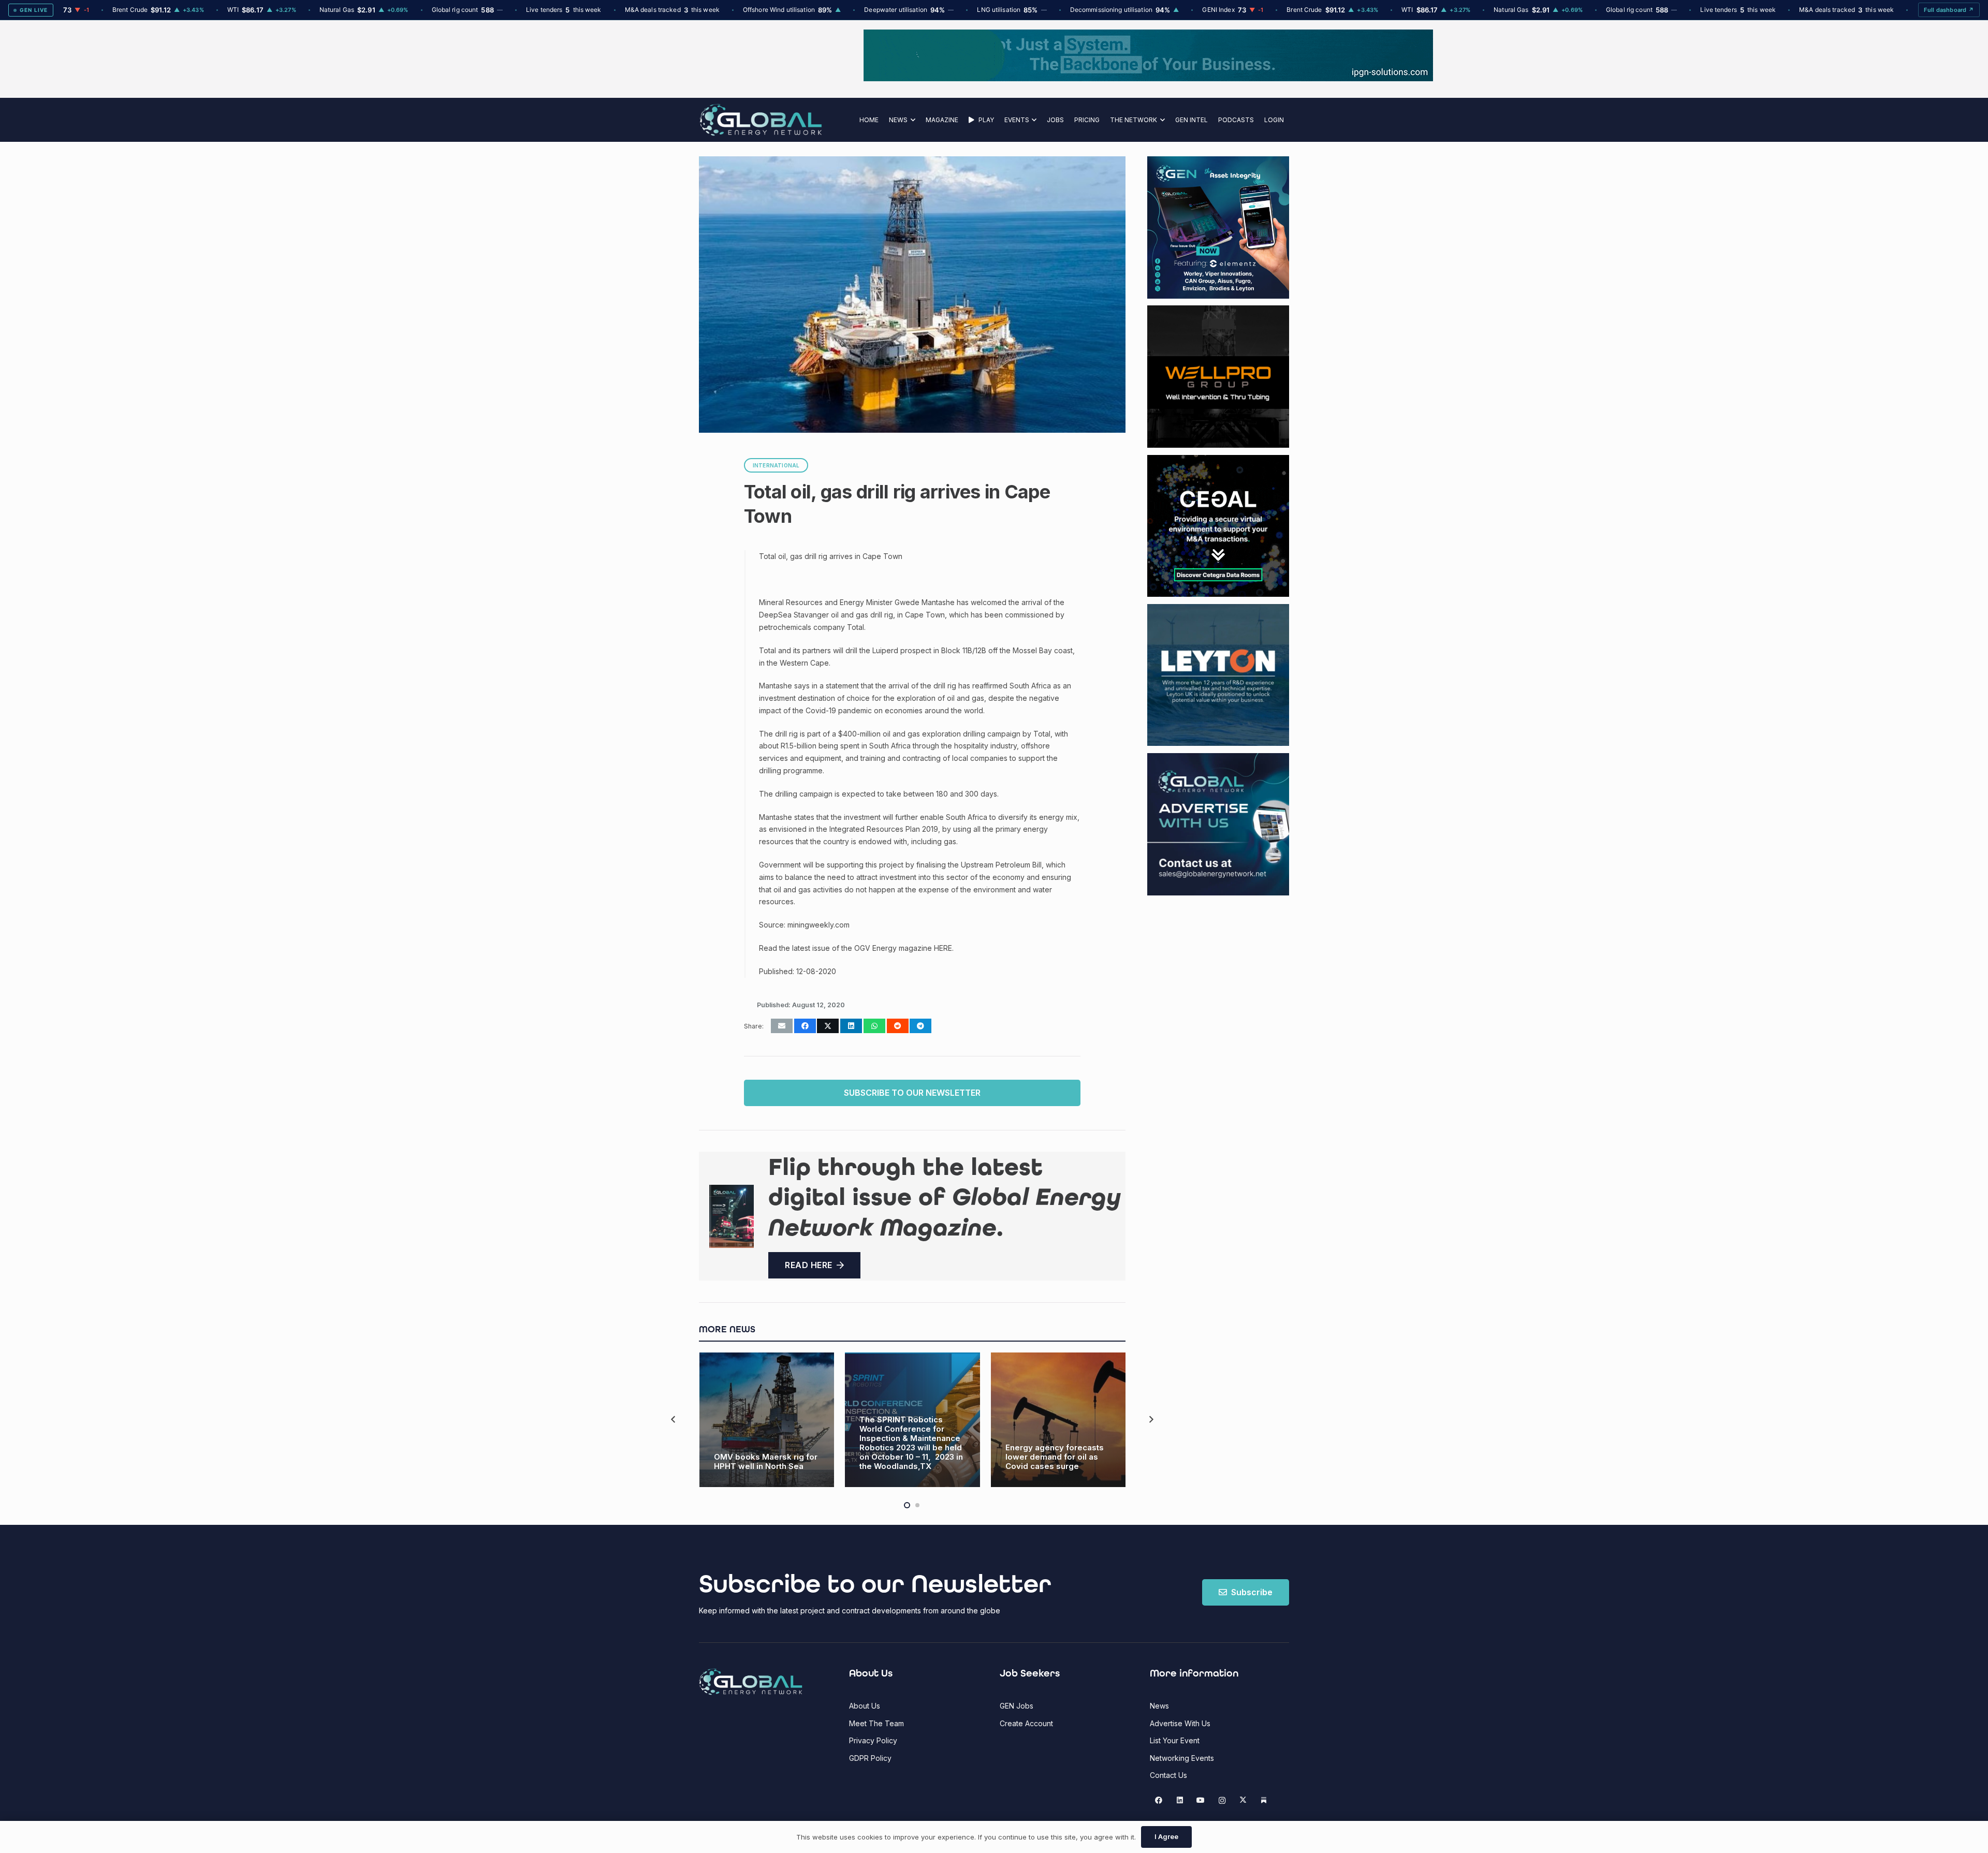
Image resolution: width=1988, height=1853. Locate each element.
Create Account (1026, 1723)
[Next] (1151, 1420)
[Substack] (1264, 1800)
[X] (1243, 1800)
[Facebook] (1159, 1800)
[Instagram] (1222, 1800)
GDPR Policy (870, 1758)
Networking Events (1182, 1758)
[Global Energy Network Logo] (761, 120)
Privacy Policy (873, 1740)
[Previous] (674, 1420)
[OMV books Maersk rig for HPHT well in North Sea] (767, 1420)
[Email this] (782, 1026)
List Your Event (1175, 1740)
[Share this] (805, 1026)
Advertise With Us (1180, 1723)
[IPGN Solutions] (994, 78)
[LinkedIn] (1180, 1800)
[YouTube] (1201, 1800)
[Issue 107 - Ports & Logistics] (732, 1216)
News (1159, 1706)
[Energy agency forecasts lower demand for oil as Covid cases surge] (1058, 1420)
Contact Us (1168, 1775)
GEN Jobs (1017, 1706)
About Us (865, 1706)
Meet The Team (876, 1723)
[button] (911, 120)
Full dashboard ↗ (1949, 10)
